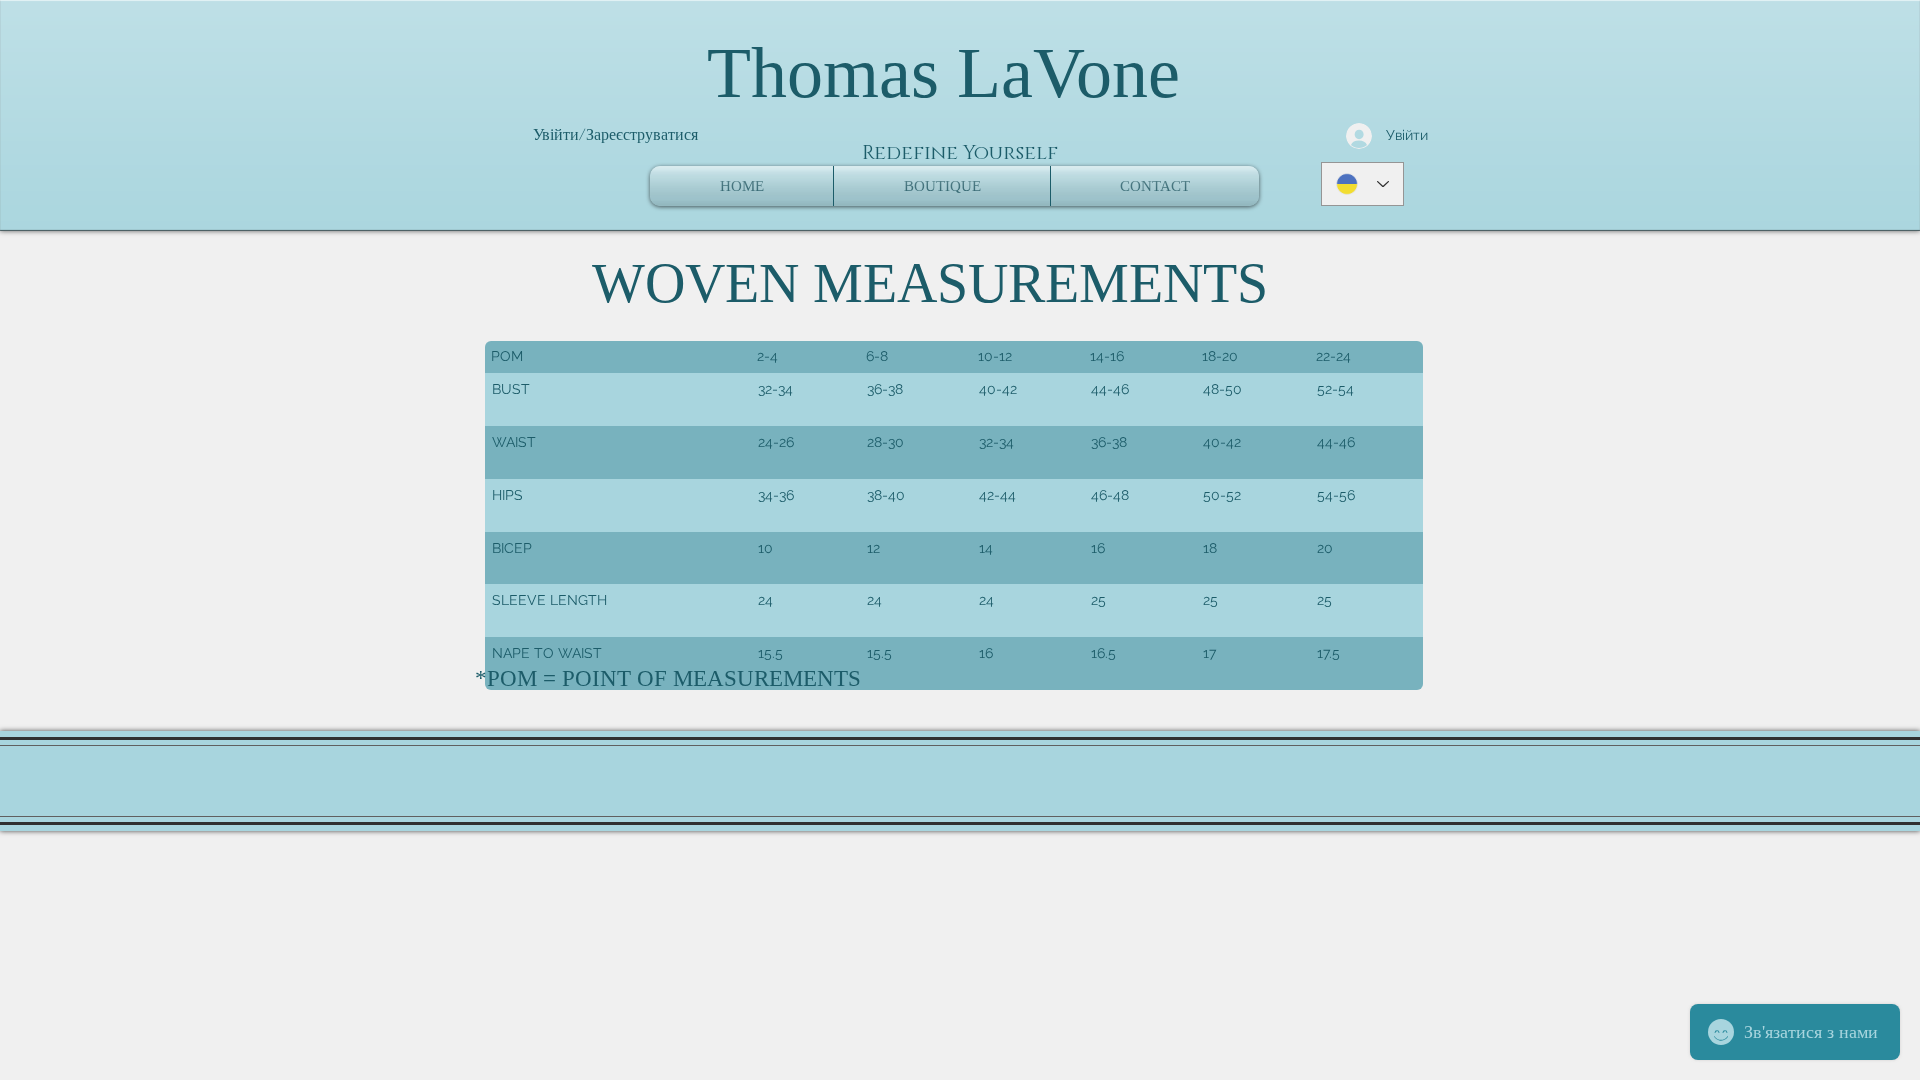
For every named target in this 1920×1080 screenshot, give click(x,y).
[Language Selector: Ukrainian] (1362, 184)
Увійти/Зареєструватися (615, 135)
